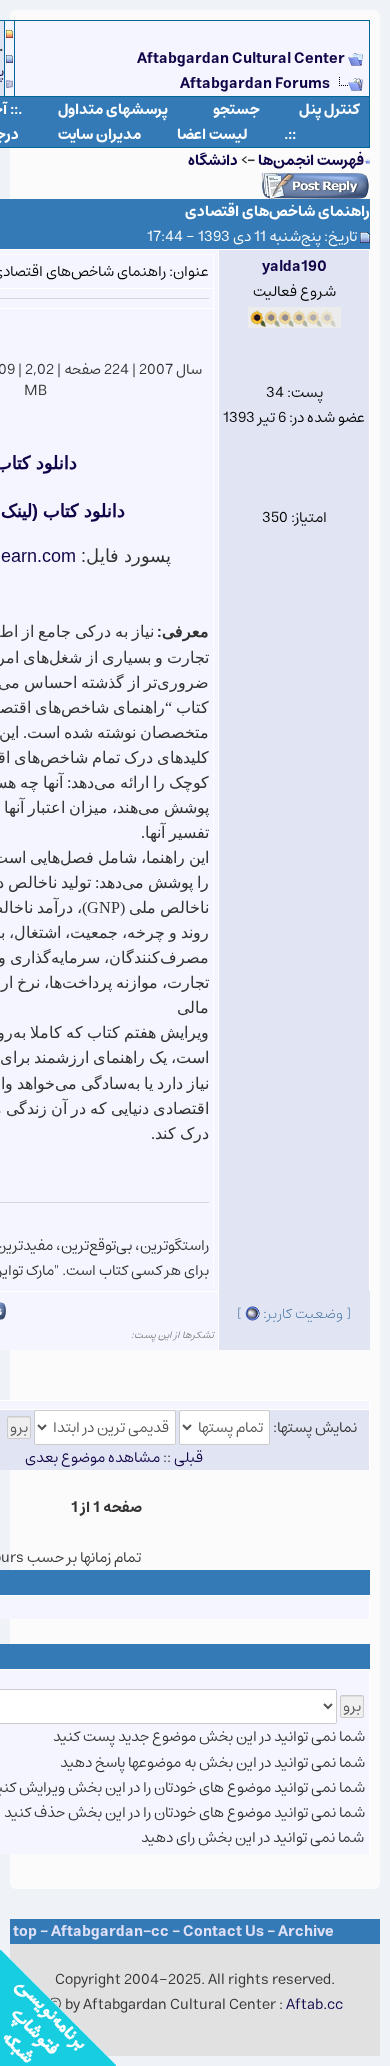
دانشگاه (213, 160)
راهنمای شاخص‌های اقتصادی (277, 211)
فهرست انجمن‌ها (311, 160)
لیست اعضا (212, 134)
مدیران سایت (99, 134)
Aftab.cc (314, 2004)
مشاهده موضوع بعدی (92, 1457)
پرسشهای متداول (113, 109)
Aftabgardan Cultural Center (242, 58)
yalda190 (294, 266)
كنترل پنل (329, 109)
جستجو (236, 109)
